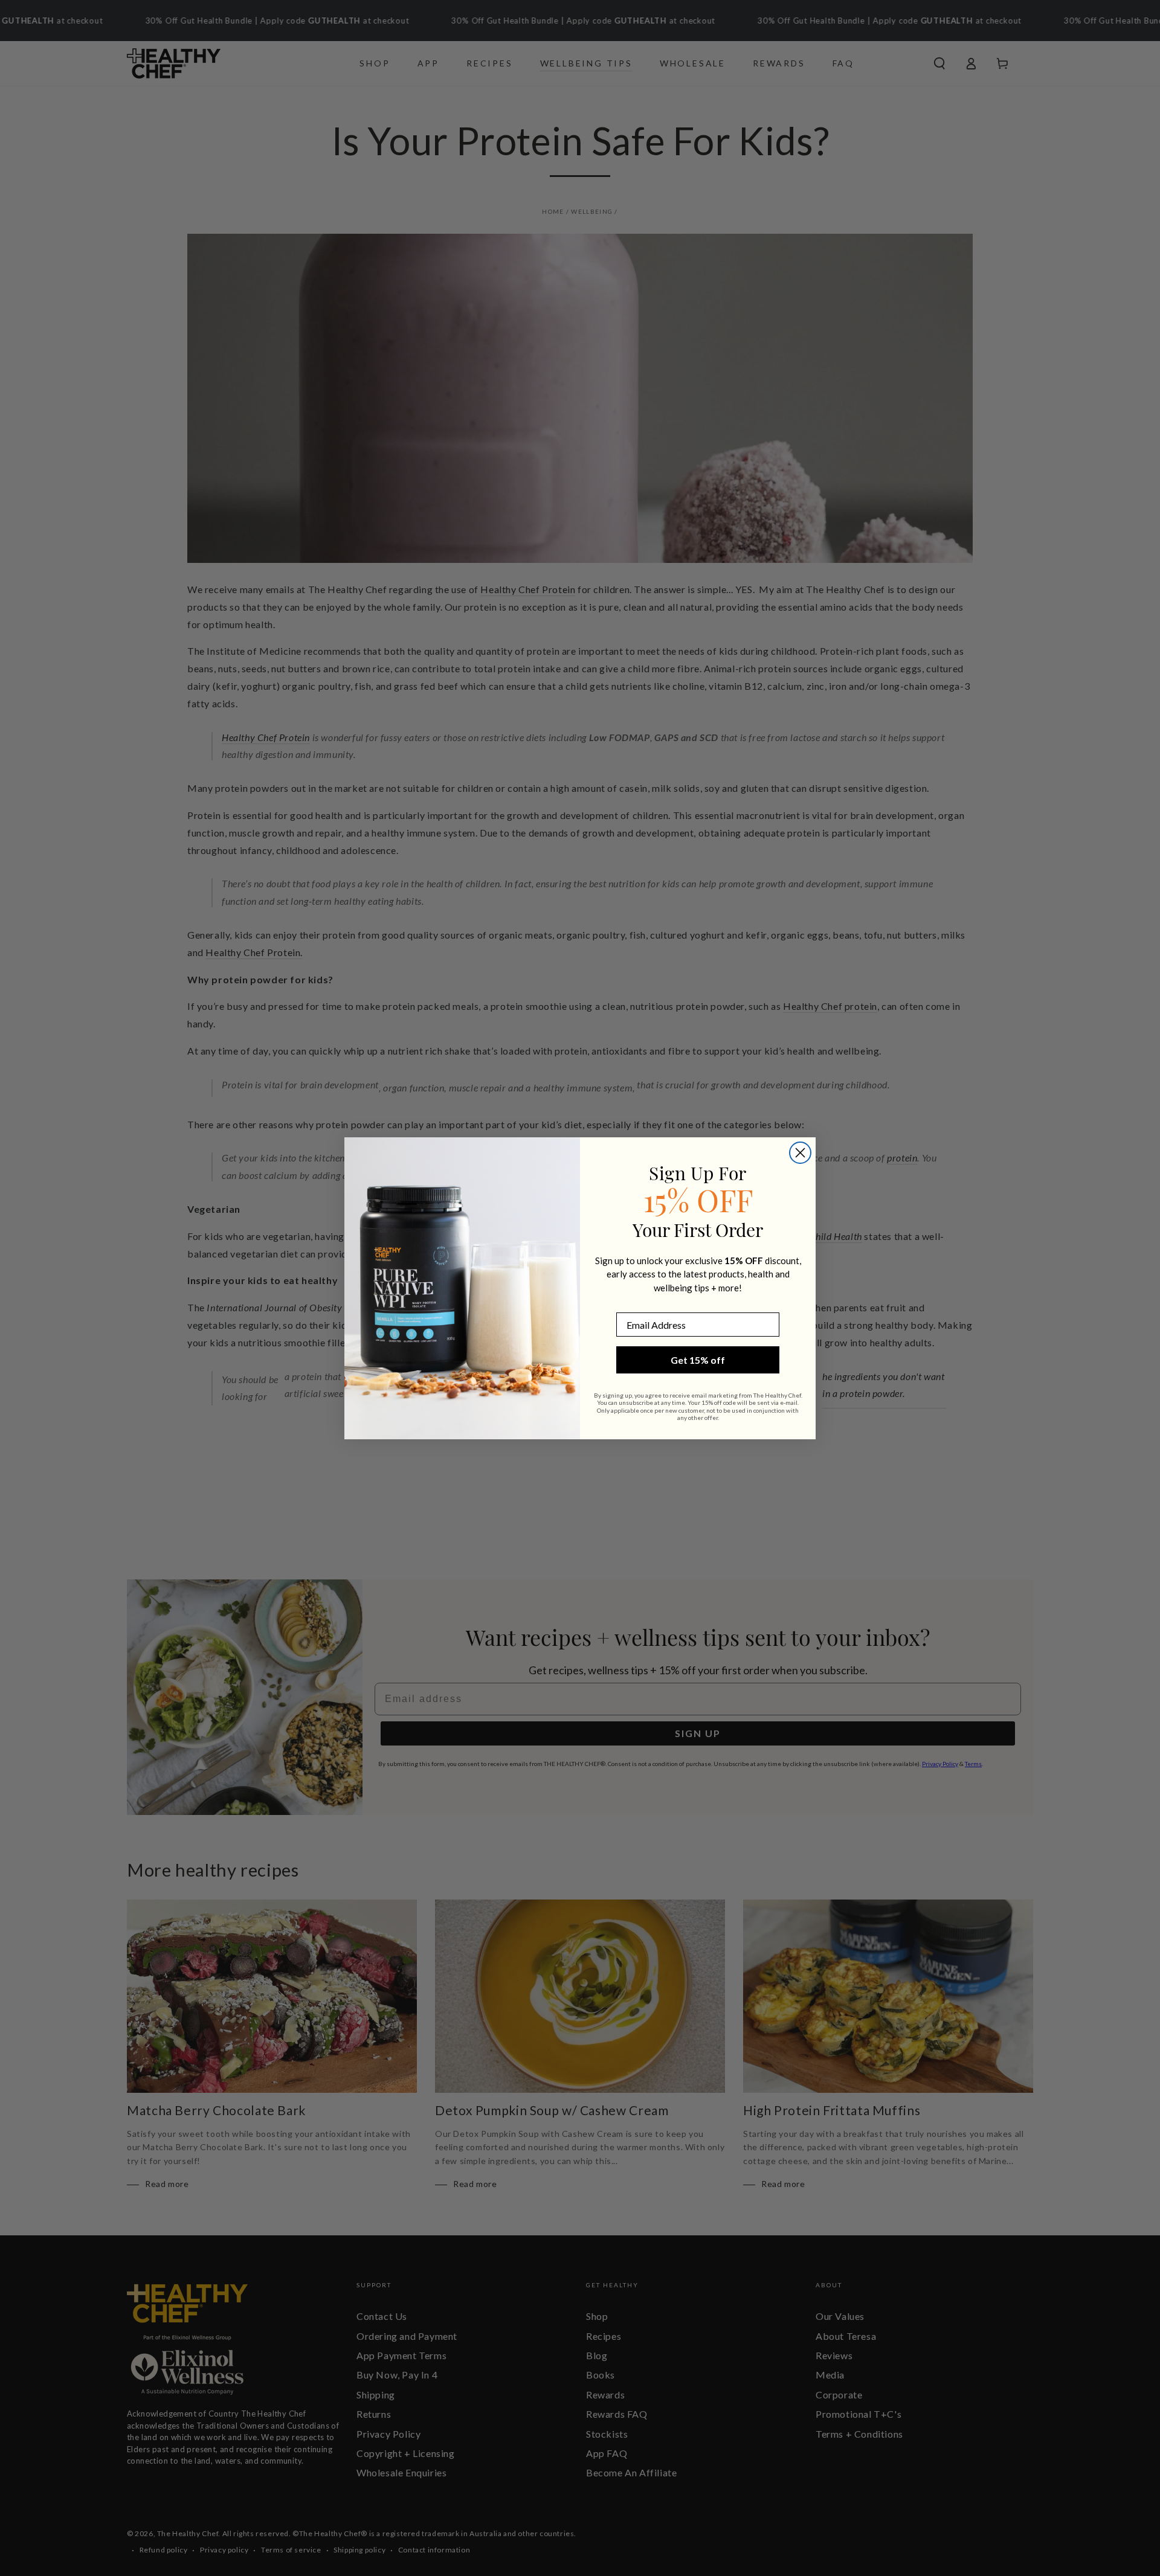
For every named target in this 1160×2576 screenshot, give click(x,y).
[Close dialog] (800, 1153)
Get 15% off (698, 1360)
